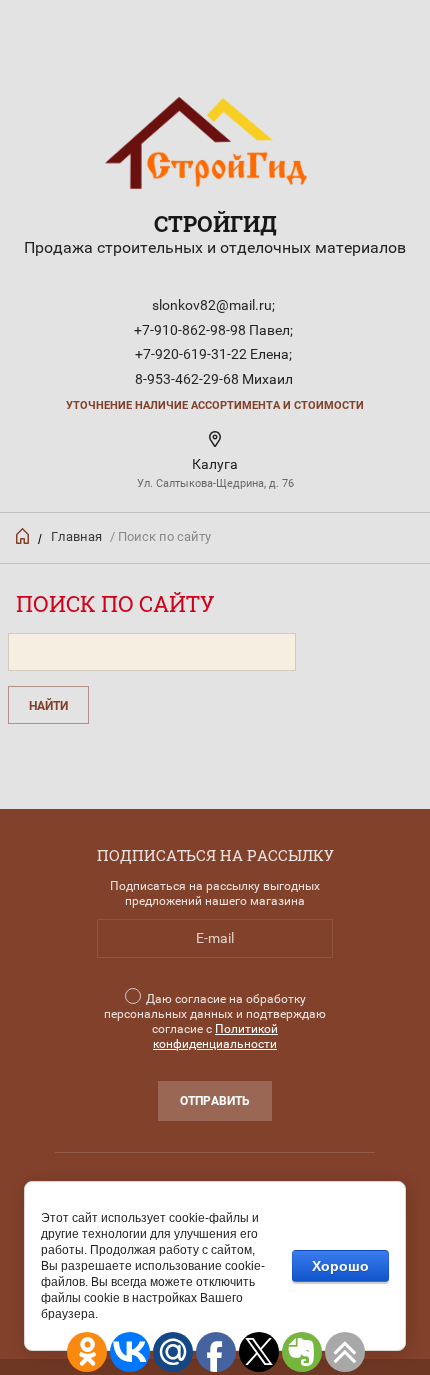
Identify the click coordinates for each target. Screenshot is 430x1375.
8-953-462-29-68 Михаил (214, 379)
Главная (76, 536)
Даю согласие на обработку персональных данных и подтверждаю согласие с (215, 1021)
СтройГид (215, 223)
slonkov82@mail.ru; (213, 305)
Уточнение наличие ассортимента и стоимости (215, 405)
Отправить (215, 1101)
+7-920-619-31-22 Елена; (213, 354)
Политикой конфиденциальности (215, 1036)
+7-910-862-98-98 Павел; (213, 330)
